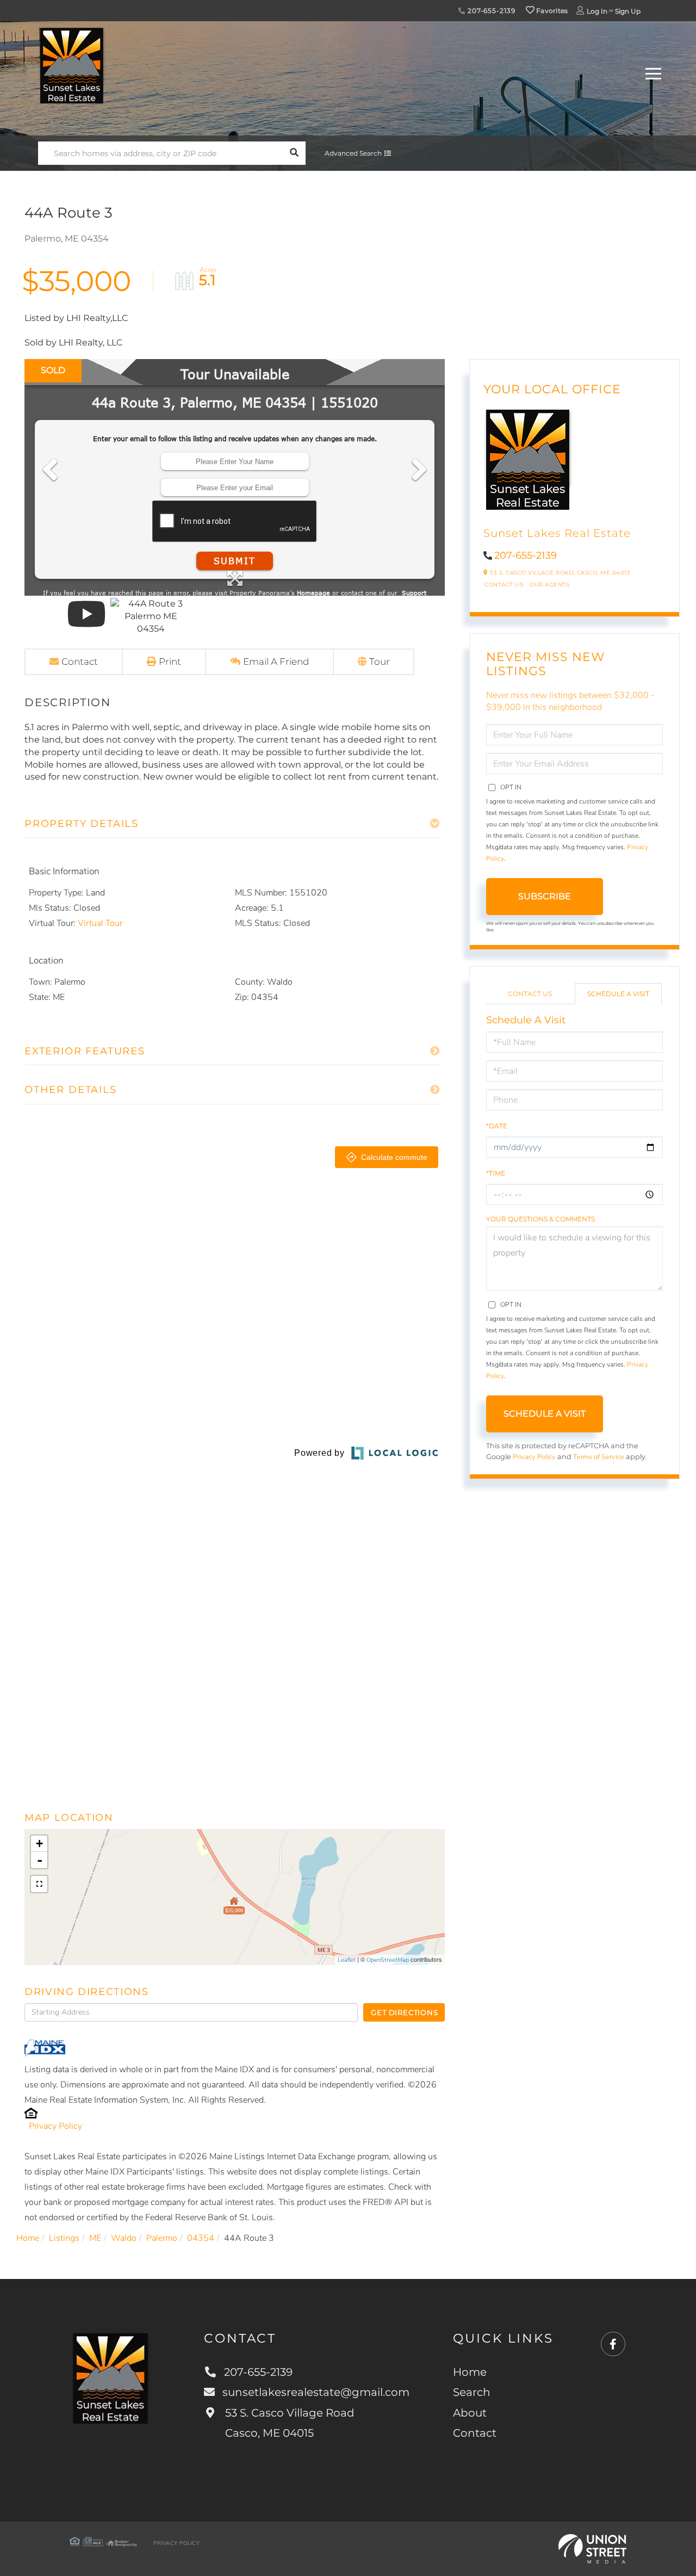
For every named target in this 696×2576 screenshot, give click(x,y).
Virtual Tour (100, 923)
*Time (496, 1173)
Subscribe (545, 896)
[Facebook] (613, 2345)
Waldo (124, 2238)
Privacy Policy (55, 2126)
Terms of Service (599, 1457)
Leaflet (347, 1960)
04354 (201, 2238)
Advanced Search (353, 153)
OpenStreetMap (388, 1960)
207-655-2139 (490, 11)
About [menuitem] (470, 2413)
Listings (64, 2238)
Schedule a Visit (618, 994)
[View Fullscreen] (39, 1884)
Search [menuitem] (472, 2392)
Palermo (162, 2238)
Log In (597, 11)
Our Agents (549, 585)
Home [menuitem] (470, 2372)
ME (95, 2238)
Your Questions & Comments (540, 1219)
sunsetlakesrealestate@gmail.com (316, 2392)
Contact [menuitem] (475, 2433)
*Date (497, 1126)
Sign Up (628, 11)
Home (28, 2238)
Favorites (551, 11)
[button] (294, 153)
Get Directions (404, 2012)
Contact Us (504, 585)
